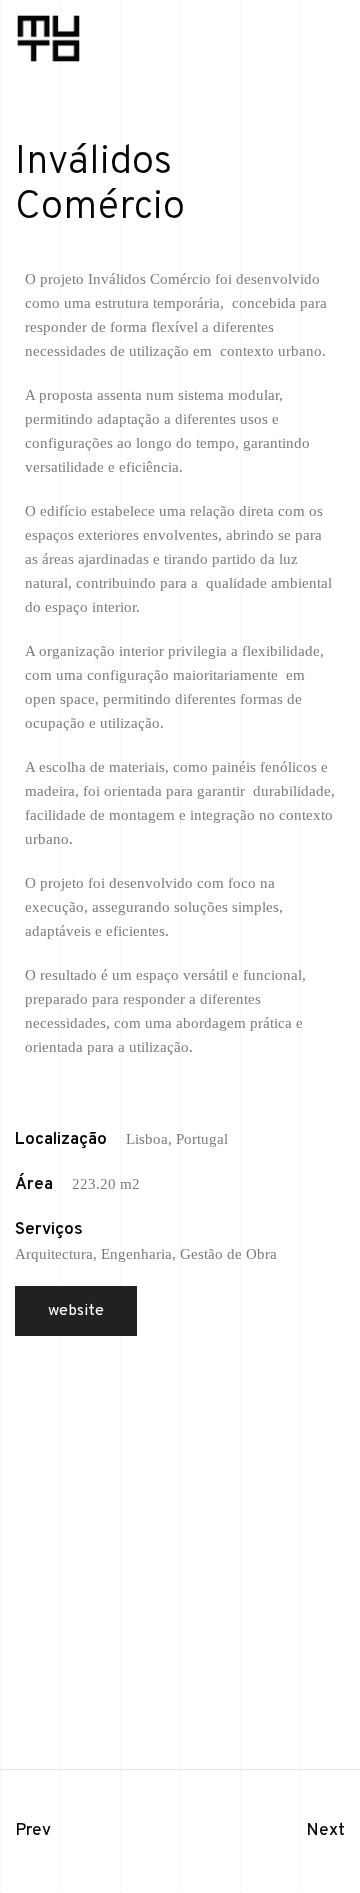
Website (76, 1311)
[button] (334, 49)
